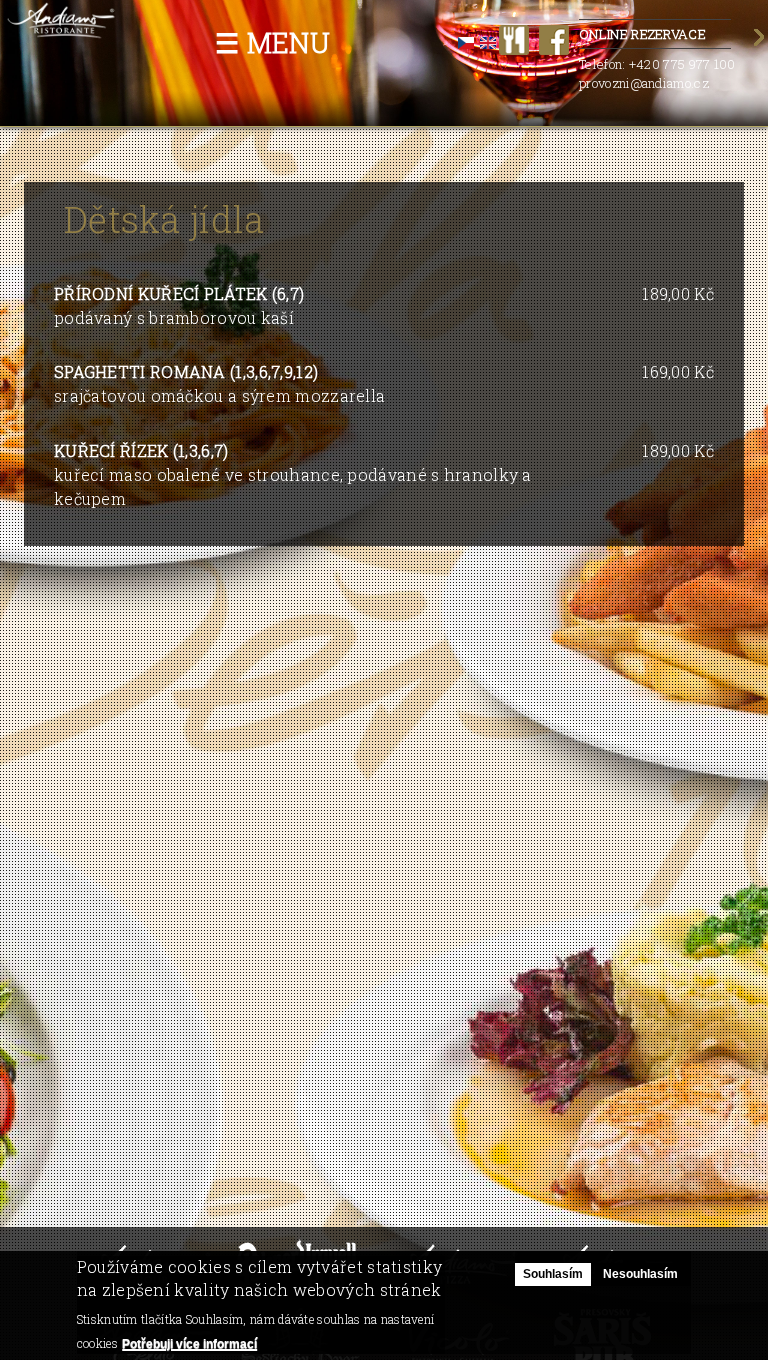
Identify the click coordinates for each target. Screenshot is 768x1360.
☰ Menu (272, 42)
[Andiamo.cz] (61, 28)
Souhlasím (553, 1274)
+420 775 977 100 (682, 64)
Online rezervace (642, 34)
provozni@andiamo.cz (644, 83)
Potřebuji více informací (189, 1344)
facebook (554, 40)
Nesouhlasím (640, 1274)
